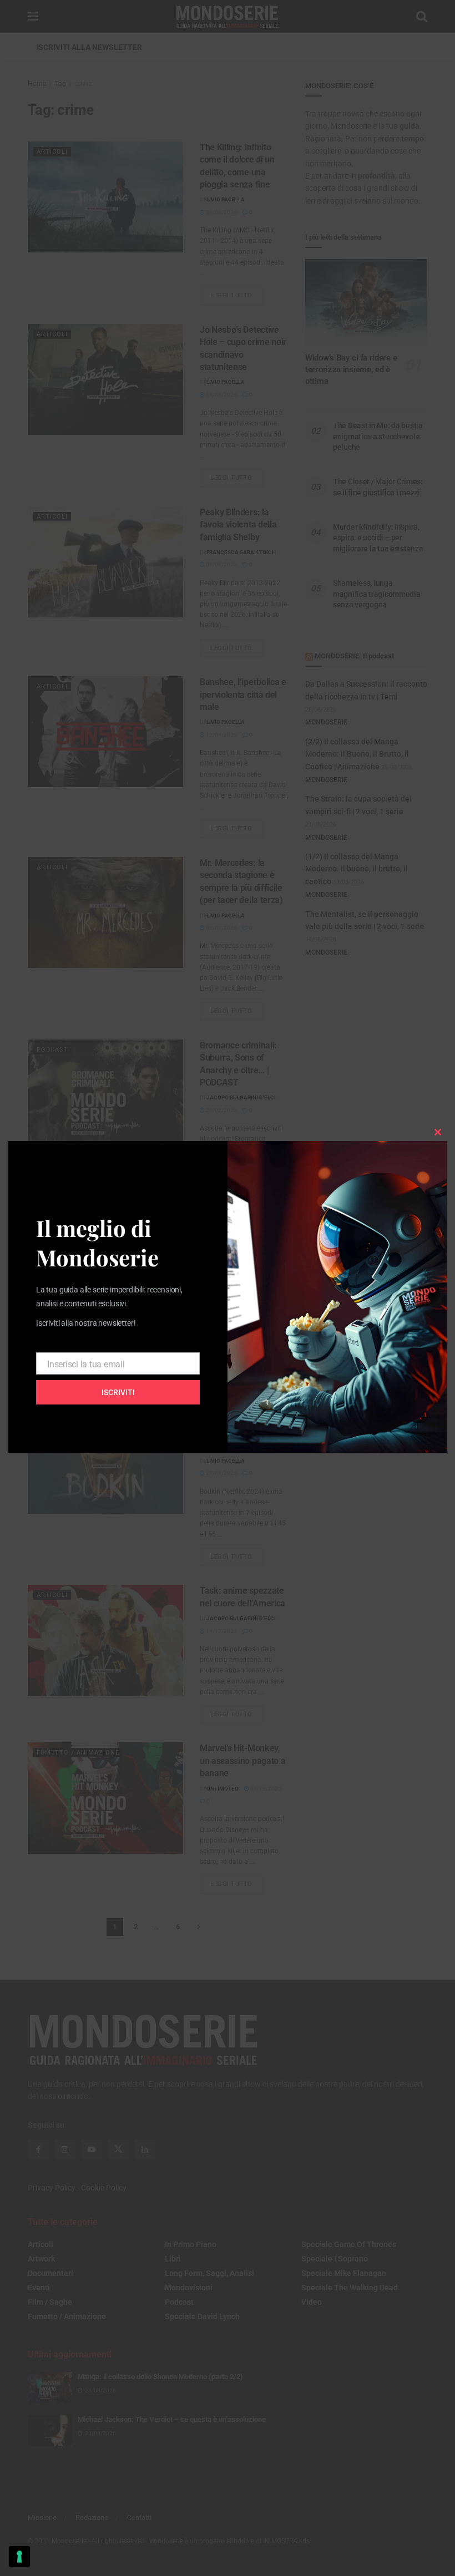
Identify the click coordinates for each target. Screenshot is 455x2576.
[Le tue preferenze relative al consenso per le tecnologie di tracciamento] (19, 2557)
